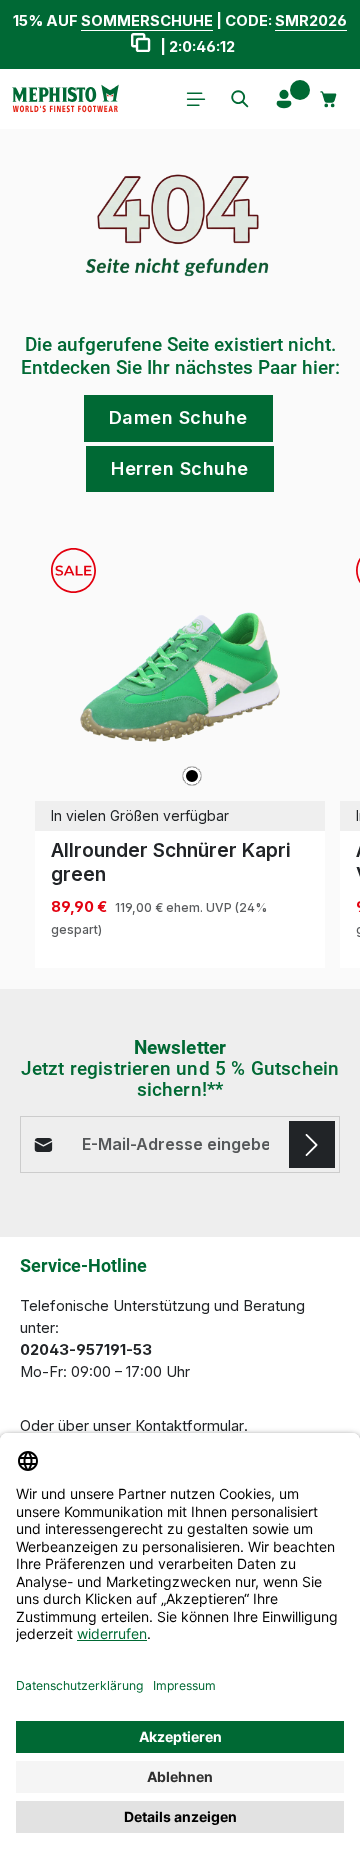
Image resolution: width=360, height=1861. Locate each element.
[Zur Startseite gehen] (65, 99)
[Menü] (196, 99)
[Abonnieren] (312, 1144)
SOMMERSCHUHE (147, 21)
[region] (180, 750)
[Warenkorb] (329, 99)
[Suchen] (240, 99)
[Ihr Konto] (284, 99)
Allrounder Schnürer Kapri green (171, 862)
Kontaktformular (189, 1426)
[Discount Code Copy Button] (140, 45)
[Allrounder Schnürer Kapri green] (180, 677)
